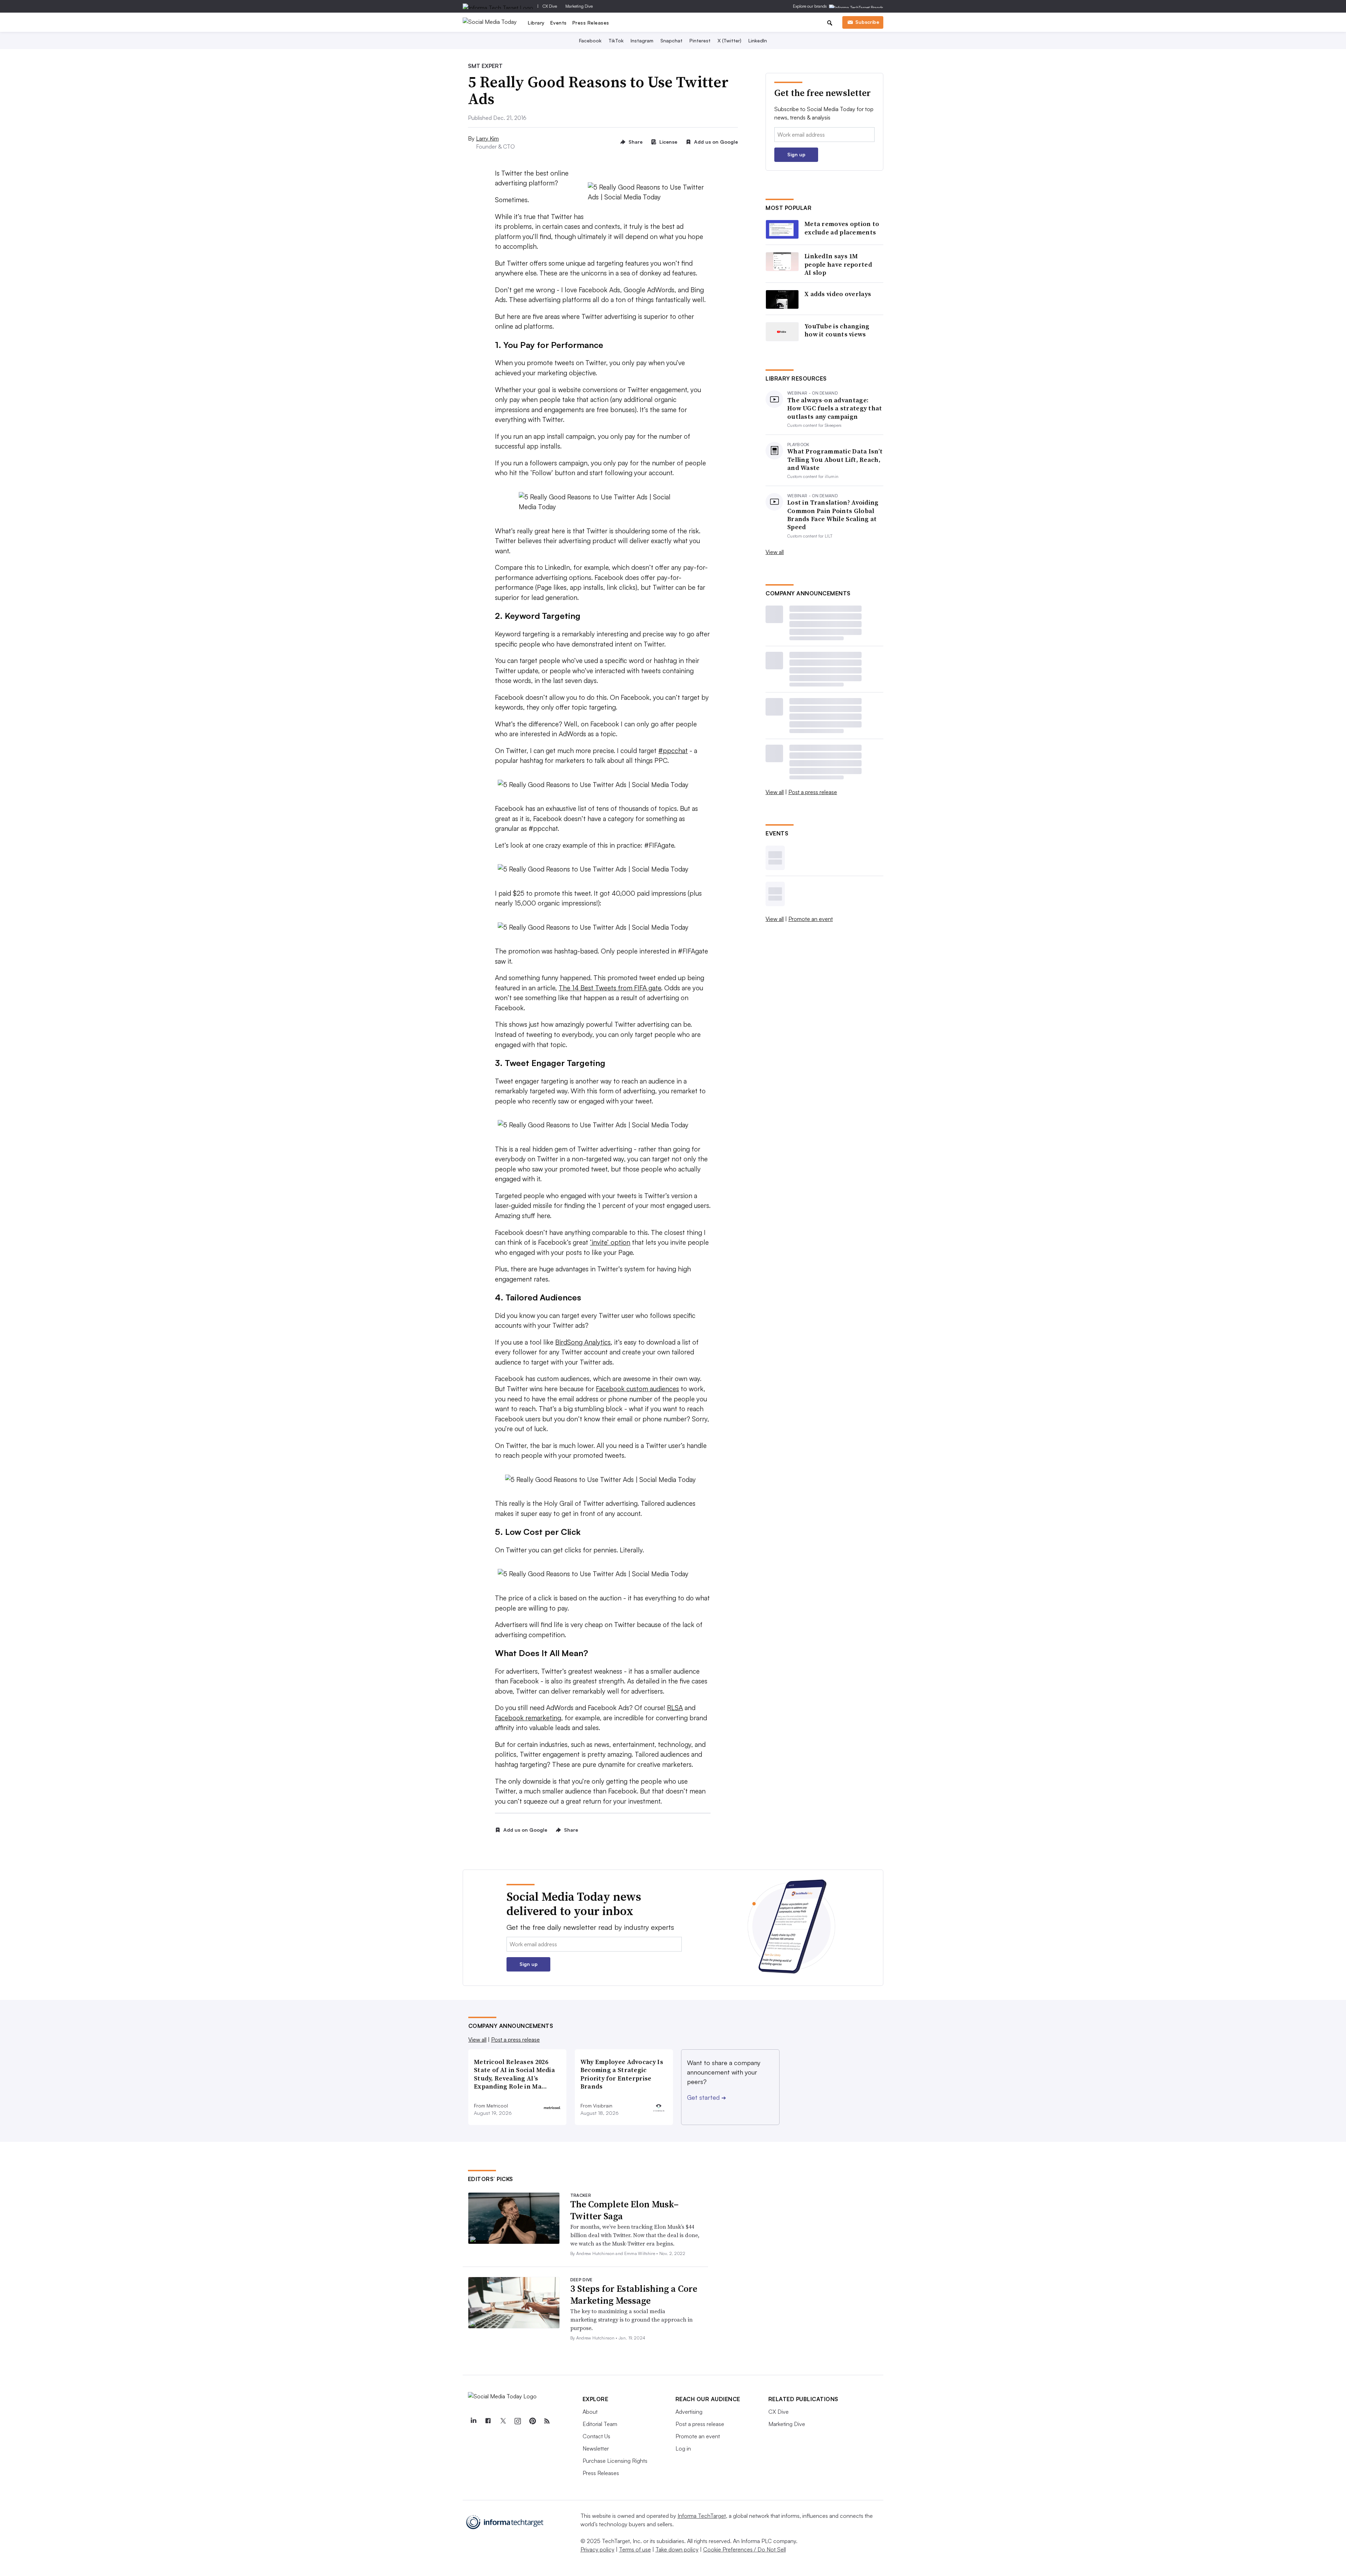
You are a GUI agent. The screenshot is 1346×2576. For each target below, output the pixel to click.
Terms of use (635, 2549)
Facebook (590, 40)
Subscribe (867, 22)
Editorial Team (600, 2424)
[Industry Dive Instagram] (518, 2421)
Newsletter (596, 2448)
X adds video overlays (838, 294)
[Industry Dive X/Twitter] (503, 2421)
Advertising (689, 2412)
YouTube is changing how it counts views (837, 330)
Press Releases (591, 23)
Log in (683, 2448)
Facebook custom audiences (637, 1389)
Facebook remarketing (528, 1718)
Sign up (796, 154)
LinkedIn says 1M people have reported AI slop (838, 264)
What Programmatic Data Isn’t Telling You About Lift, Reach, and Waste (835, 459)
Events (559, 23)
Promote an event (811, 919)
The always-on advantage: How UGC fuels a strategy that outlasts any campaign (835, 408)
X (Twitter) (729, 40)
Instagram (642, 40)
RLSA (675, 1708)
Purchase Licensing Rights (615, 2461)
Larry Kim (487, 138)
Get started (706, 2097)
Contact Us (596, 2436)
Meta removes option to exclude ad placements (842, 228)
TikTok (616, 40)
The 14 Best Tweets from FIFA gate (610, 988)
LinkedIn (758, 40)
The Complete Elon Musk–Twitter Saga (624, 2210)
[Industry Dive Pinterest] (532, 2421)
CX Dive (550, 6)
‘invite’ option (610, 1242)
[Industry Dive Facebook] (488, 2421)
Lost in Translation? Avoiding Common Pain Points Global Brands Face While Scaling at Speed (833, 515)
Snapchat (671, 40)
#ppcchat (673, 751)
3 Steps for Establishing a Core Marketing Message (634, 2295)
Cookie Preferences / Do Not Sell (745, 2549)
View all (775, 552)
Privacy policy (597, 2549)
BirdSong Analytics (583, 1342)
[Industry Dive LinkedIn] (474, 2421)
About (590, 2412)
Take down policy (677, 2549)
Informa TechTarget (702, 2516)
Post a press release (813, 792)
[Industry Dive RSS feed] (547, 2421)
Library (536, 23)
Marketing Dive (579, 6)
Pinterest (700, 40)
